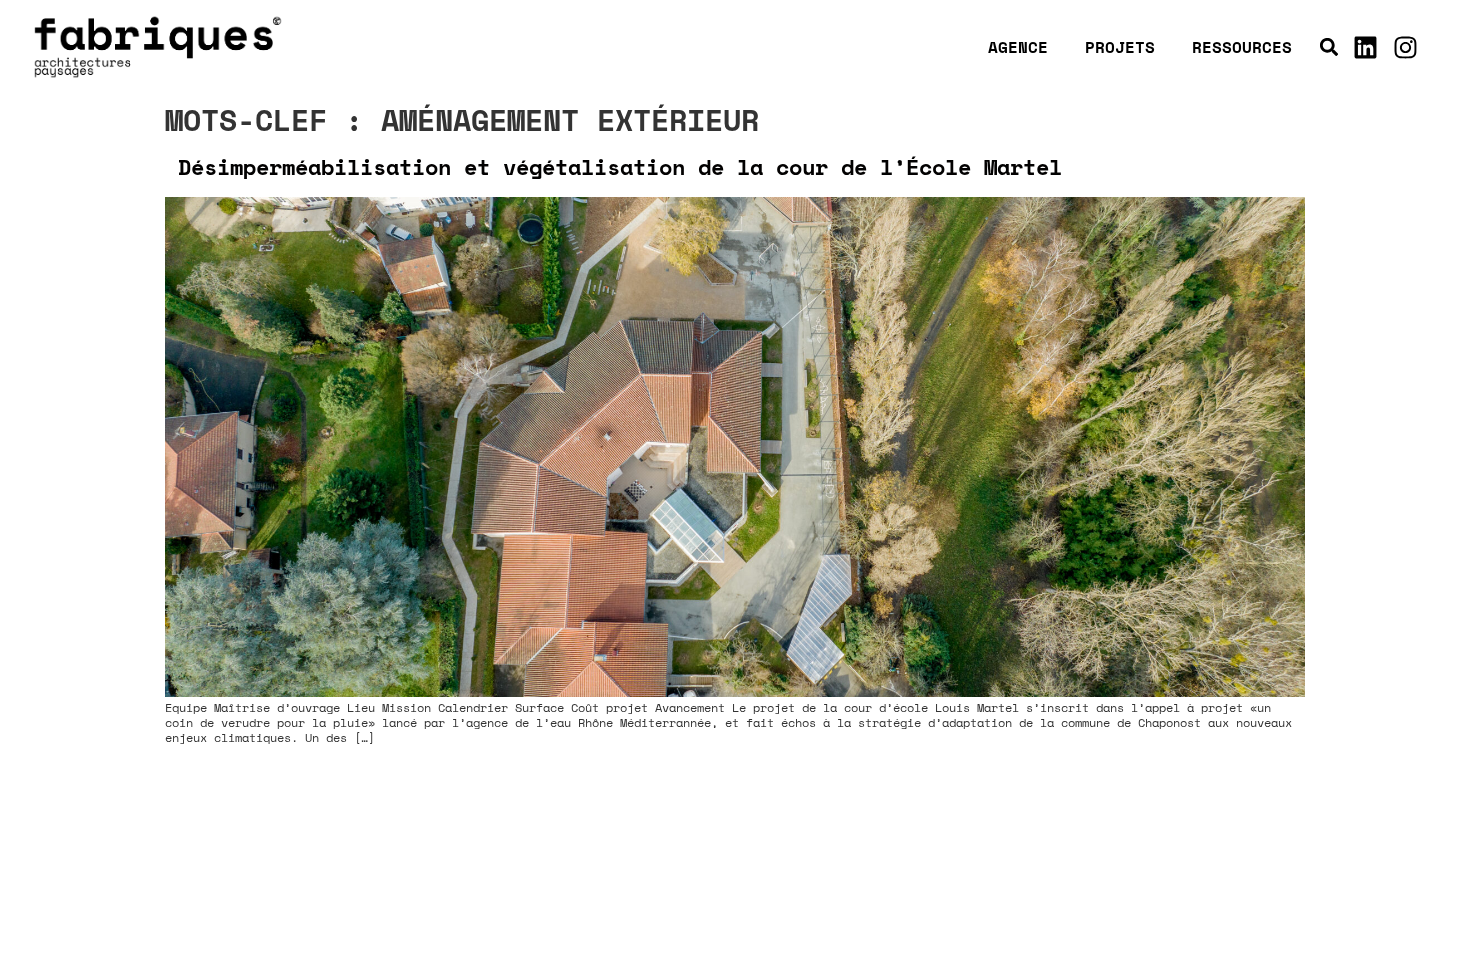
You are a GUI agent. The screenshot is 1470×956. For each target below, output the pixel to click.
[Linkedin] (1366, 47)
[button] (1329, 47)
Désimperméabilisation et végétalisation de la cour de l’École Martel (620, 166)
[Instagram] (1406, 47)
